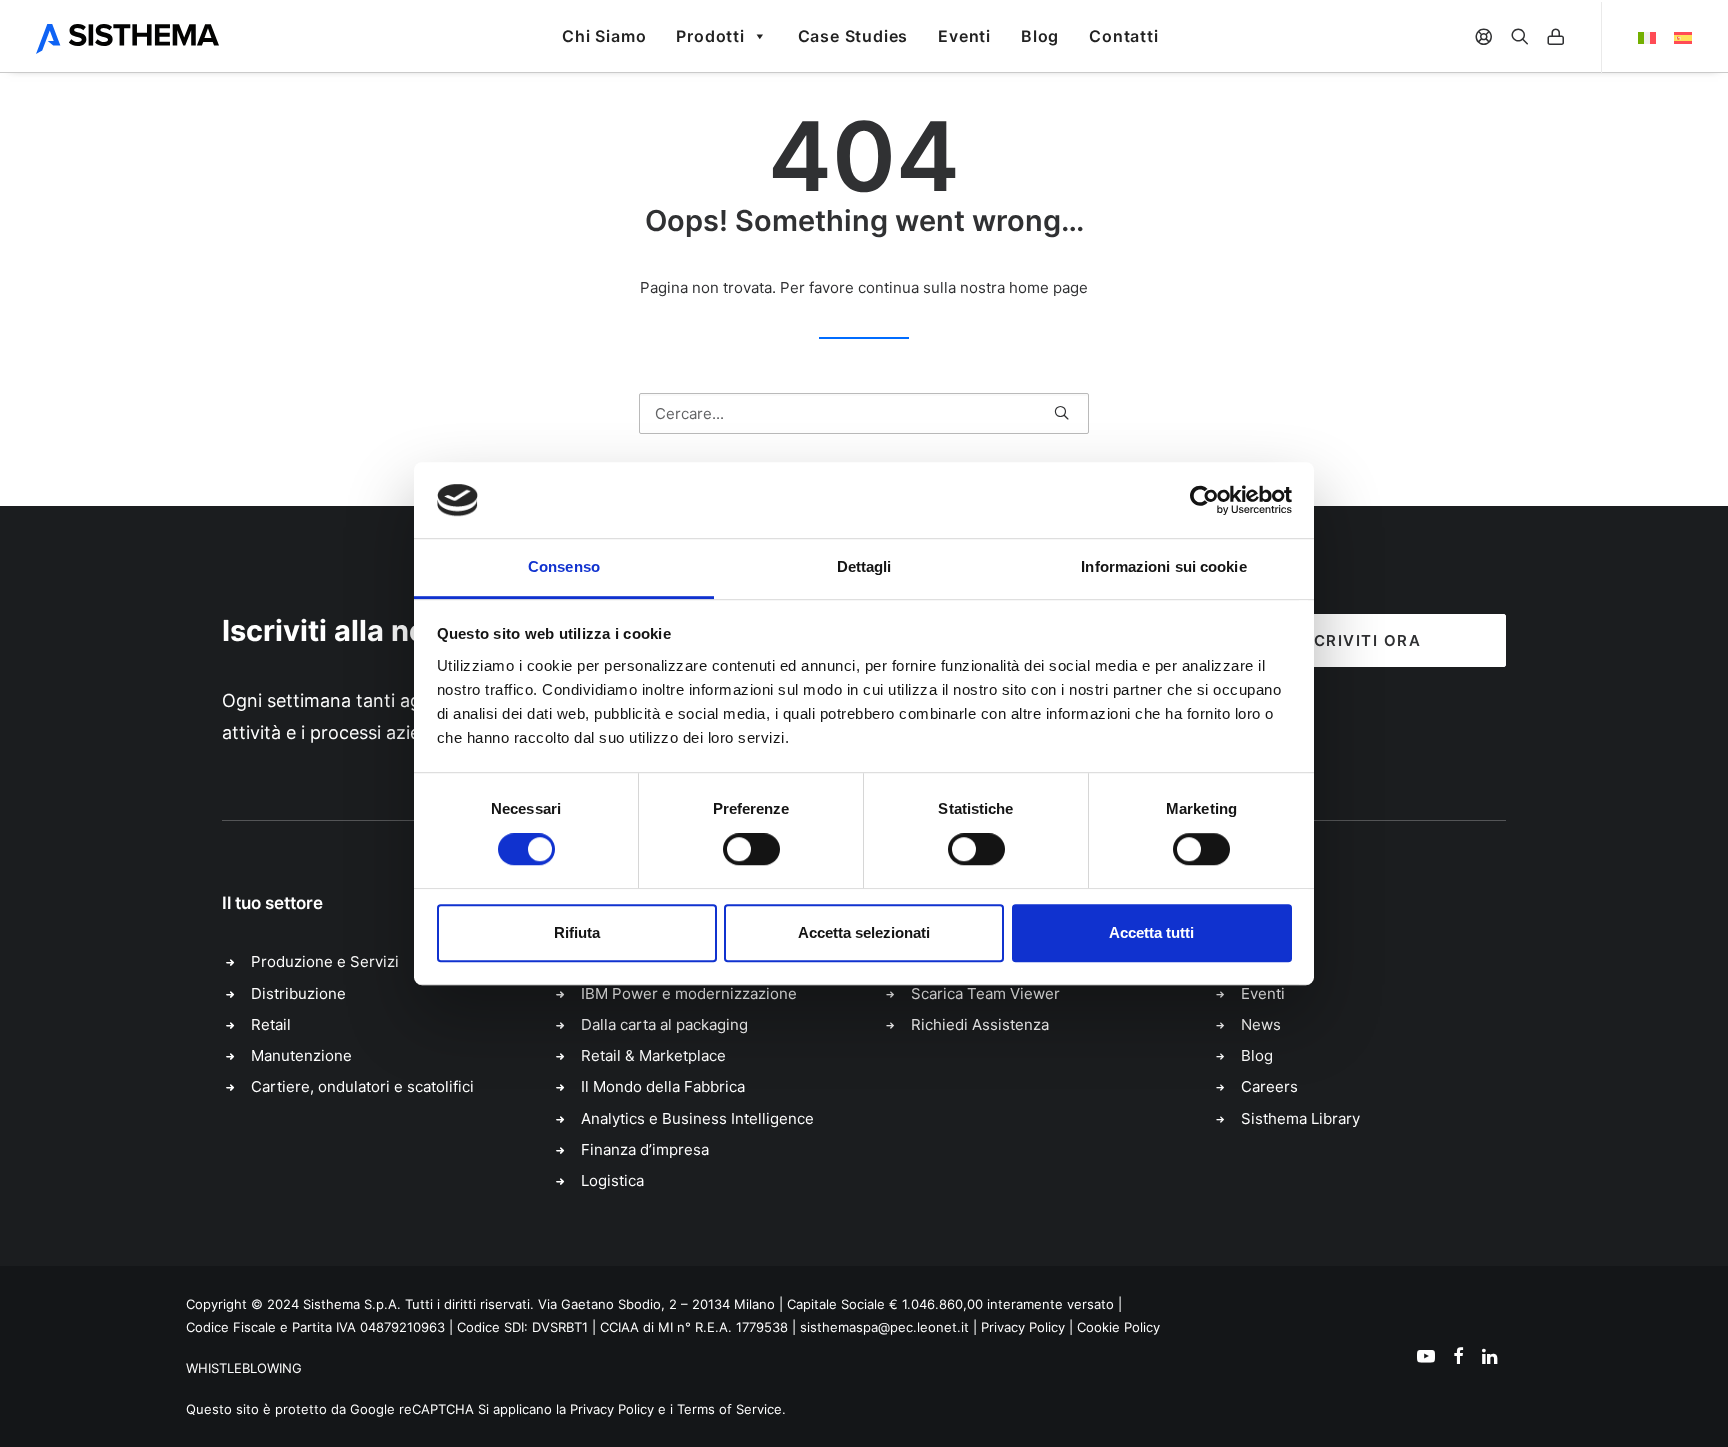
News (1261, 1024)
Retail (271, 1024)
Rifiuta (577, 932)
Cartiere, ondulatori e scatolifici (362, 1086)
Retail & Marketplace (653, 1055)
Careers (1269, 1086)
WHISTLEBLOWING (244, 1368)
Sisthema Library (1300, 1118)
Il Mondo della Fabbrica (663, 1086)
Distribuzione (298, 993)
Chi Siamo (604, 36)
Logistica (612, 1180)
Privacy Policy (1023, 1327)
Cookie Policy (1118, 1327)
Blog (1040, 36)
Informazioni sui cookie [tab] (1163, 567)
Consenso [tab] (564, 567)
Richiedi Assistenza (980, 1024)
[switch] (751, 849)
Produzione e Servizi (325, 961)
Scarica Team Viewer (985, 993)
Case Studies (853, 36)
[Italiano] (1633, 38)
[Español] (1678, 38)
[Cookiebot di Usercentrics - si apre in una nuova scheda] (1204, 500)
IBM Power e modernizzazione (689, 993)
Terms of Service (729, 1409)
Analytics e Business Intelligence (697, 1118)
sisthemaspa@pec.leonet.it (884, 1327)
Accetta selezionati (864, 932)
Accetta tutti (1151, 932)
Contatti (1123, 36)
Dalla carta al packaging (664, 1024)
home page (1048, 287)
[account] (1556, 36)
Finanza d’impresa (645, 1149)
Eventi (964, 36)
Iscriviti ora (1359, 640)
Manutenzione (301, 1055)
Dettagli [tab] (864, 567)
